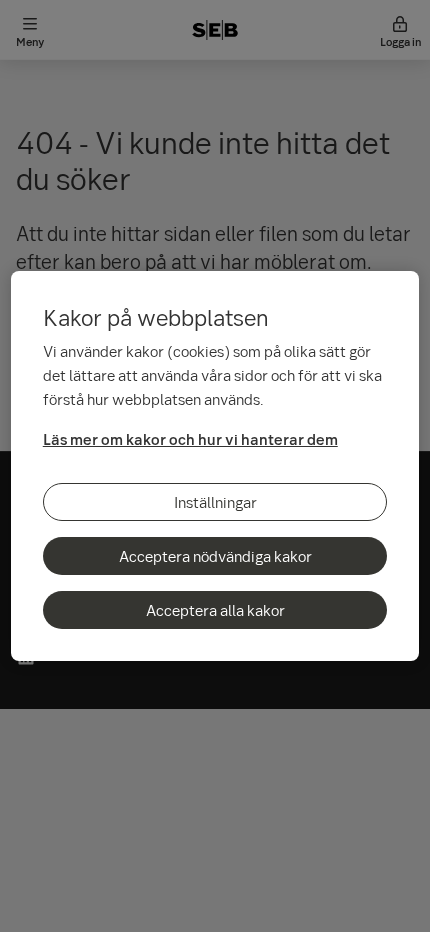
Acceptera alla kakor (215, 610)
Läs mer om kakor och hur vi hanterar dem (190, 439)
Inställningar (215, 502)
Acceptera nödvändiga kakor (215, 556)
